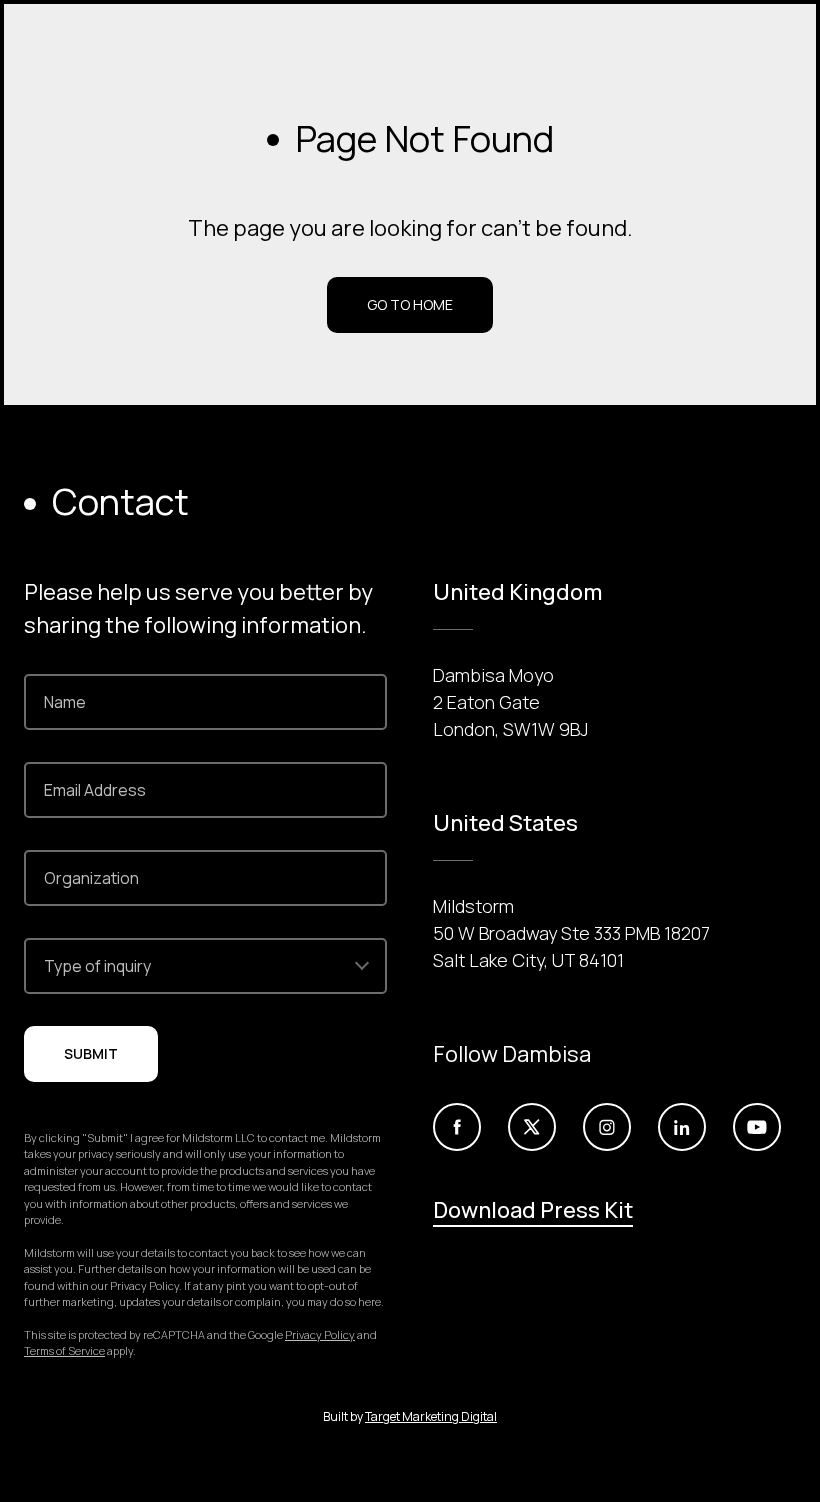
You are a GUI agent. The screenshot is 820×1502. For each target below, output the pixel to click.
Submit (91, 1053)
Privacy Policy (320, 1334)
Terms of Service (64, 1350)
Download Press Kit (533, 1210)
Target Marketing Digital (431, 1416)
